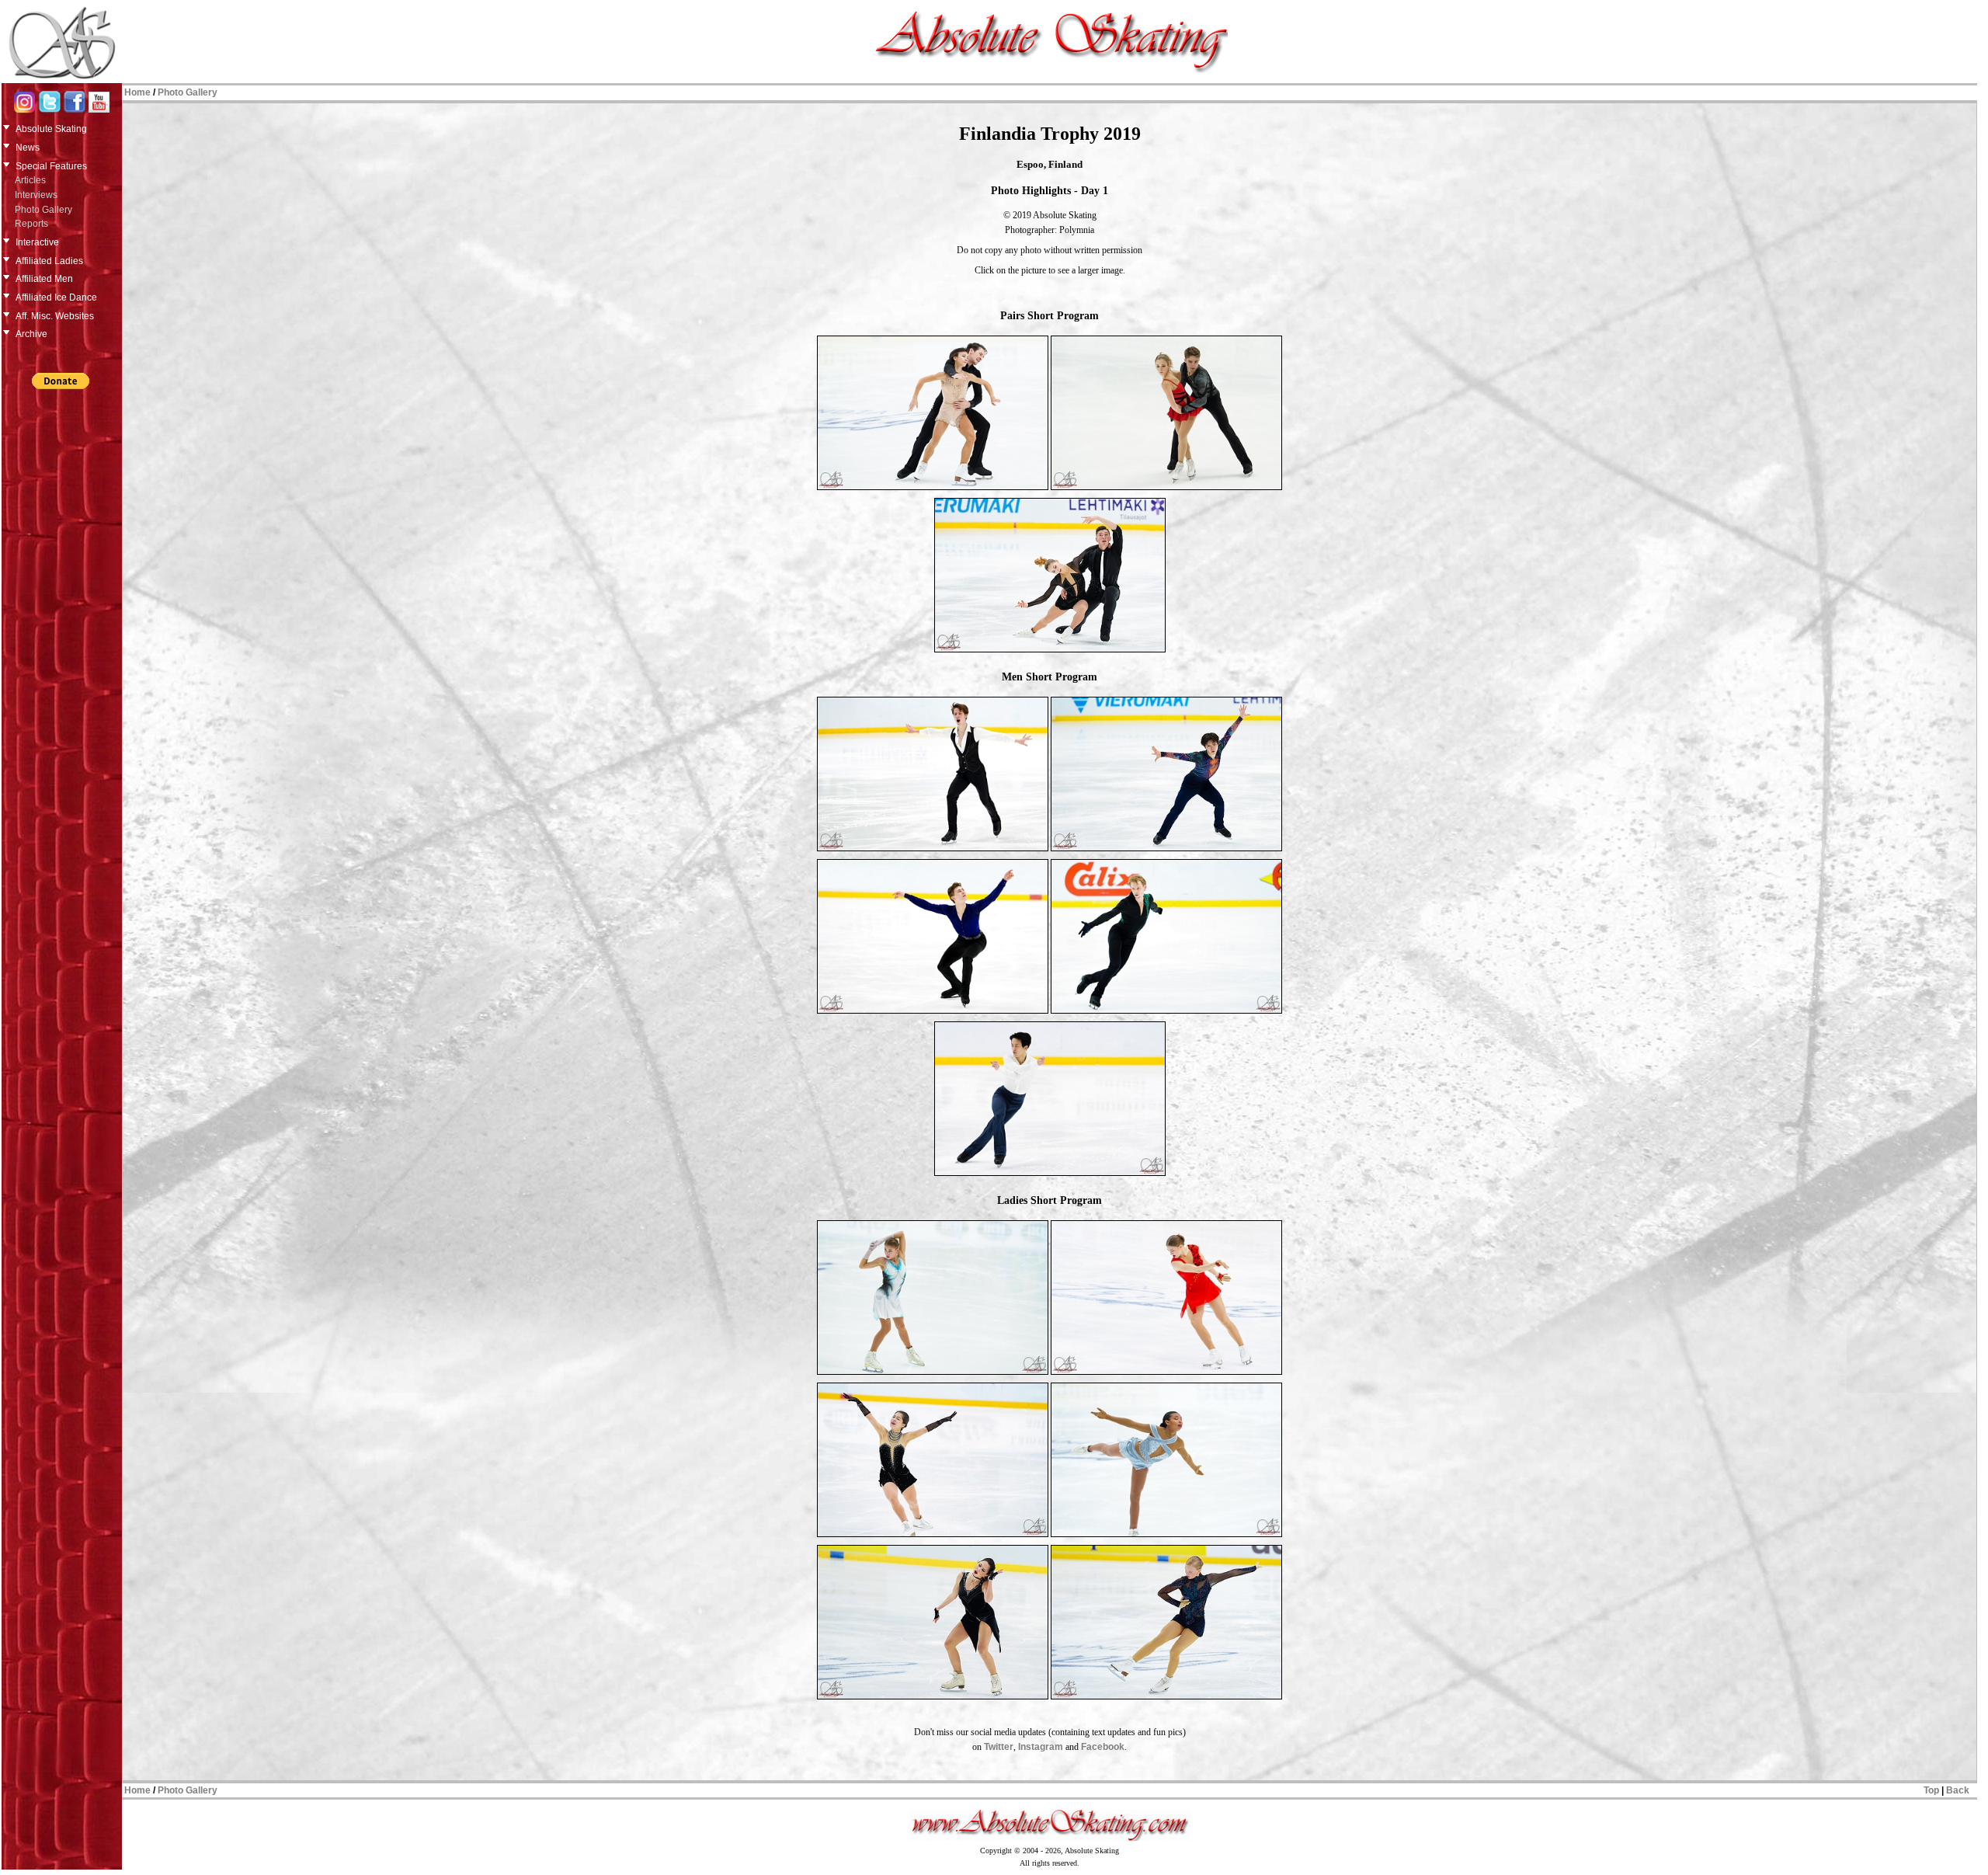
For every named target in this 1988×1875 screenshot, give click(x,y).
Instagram (1041, 1747)
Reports (31, 224)
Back (1958, 1790)
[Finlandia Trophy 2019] (933, 489)
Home (137, 92)
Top (1931, 1790)
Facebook (1103, 1747)
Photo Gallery (43, 210)
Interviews (36, 195)
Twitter (999, 1747)
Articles (30, 180)
